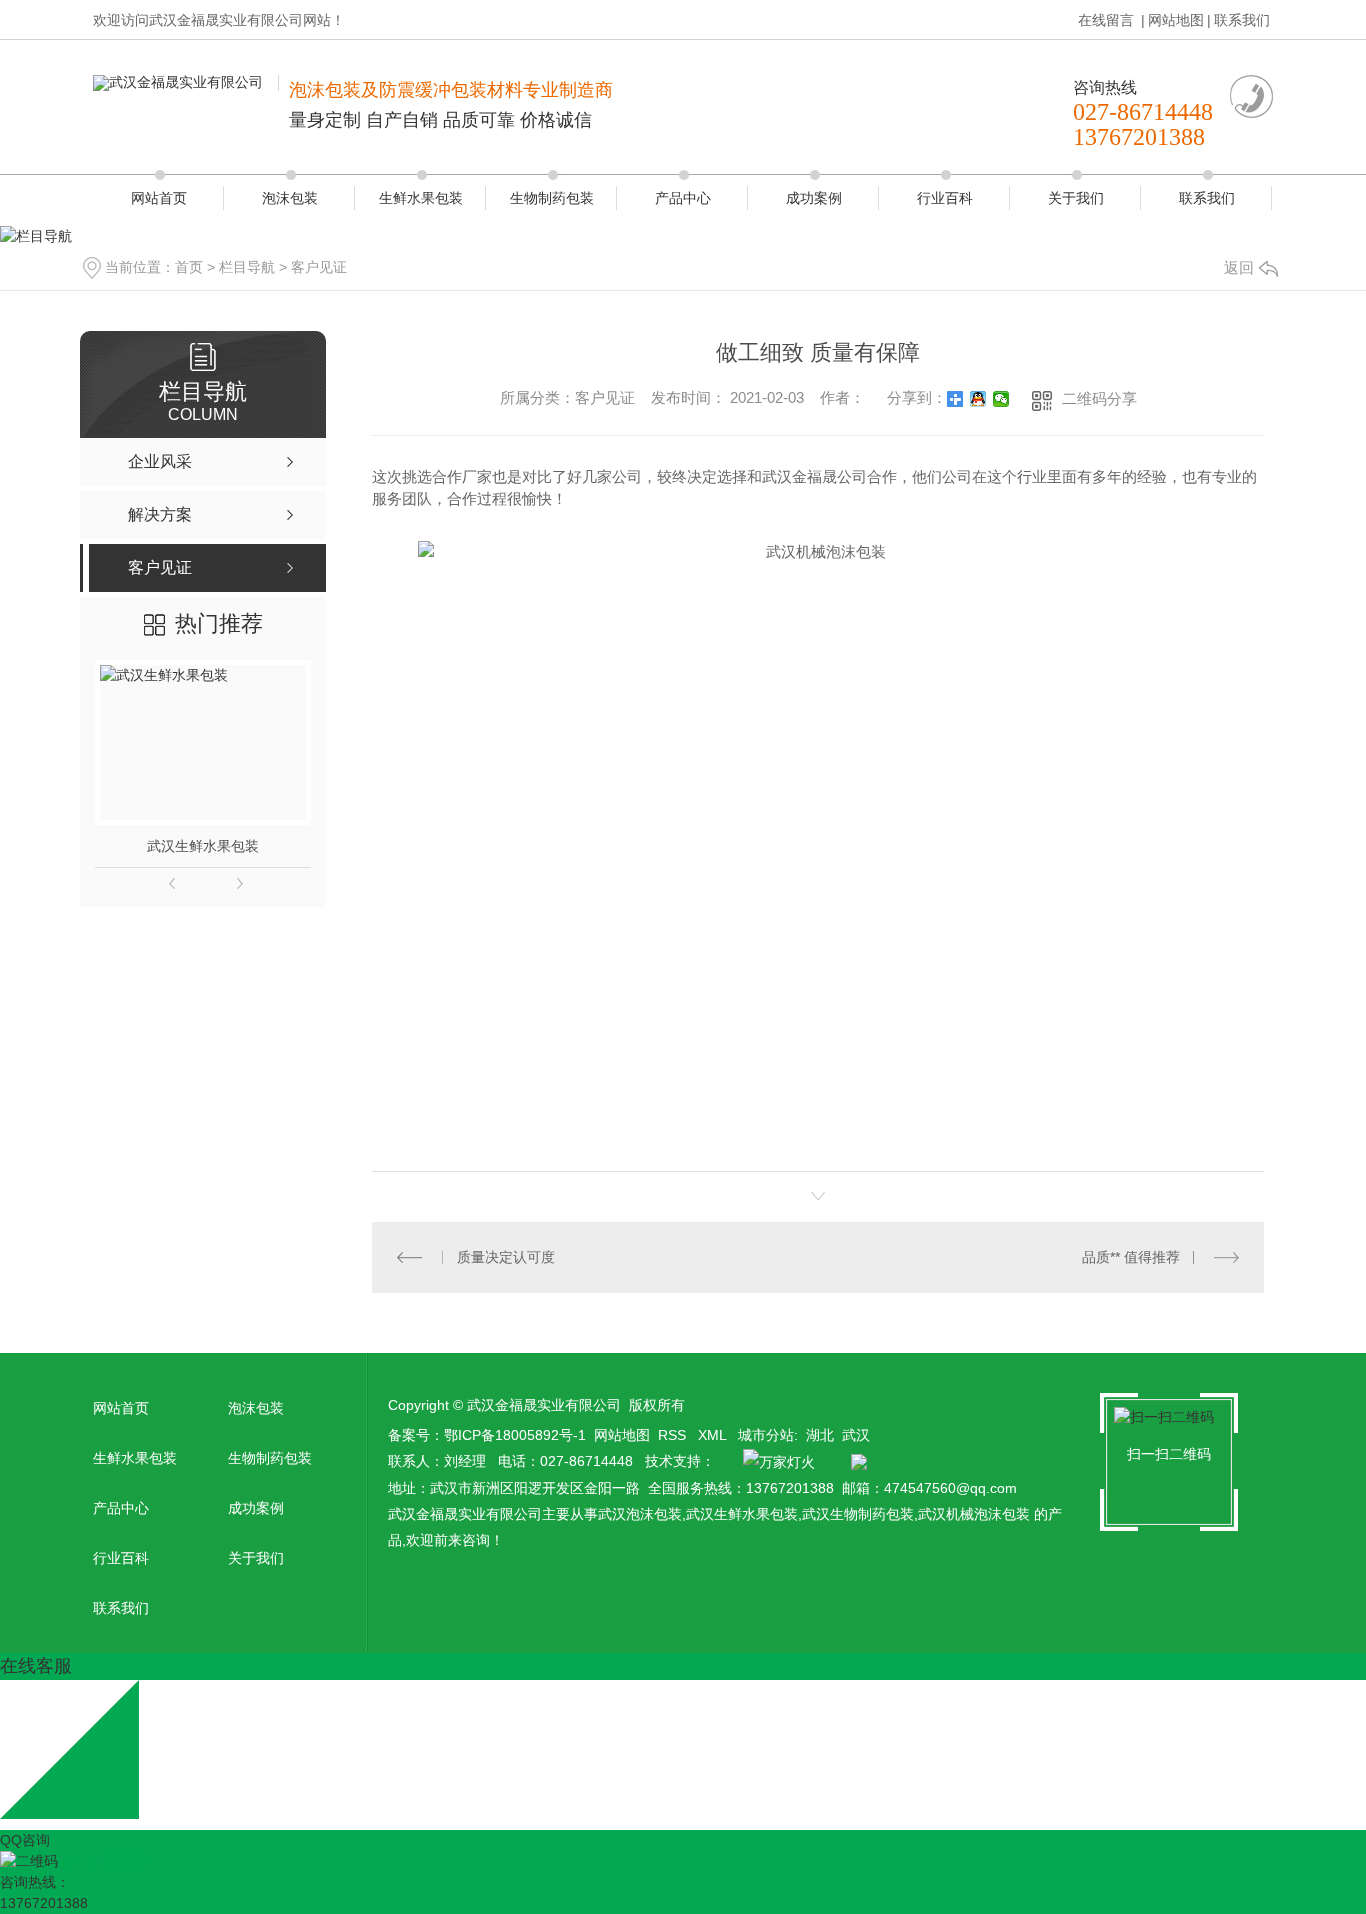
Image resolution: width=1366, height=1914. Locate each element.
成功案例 (814, 198)
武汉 (856, 1435)
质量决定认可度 (506, 1257)
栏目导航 (247, 267)
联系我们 (1242, 20)
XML (714, 1435)
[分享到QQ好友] (978, 399)
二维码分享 (1099, 398)
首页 (189, 267)
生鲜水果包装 (421, 198)
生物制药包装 (552, 198)
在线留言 (1108, 20)
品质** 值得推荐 (1131, 1257)
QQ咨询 (25, 1840)
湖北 (820, 1435)
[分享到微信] (1001, 399)
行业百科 (945, 198)
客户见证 (319, 267)
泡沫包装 (290, 198)
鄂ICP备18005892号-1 (515, 1435)
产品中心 (683, 198)
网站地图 (1176, 20)
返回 (1239, 267)
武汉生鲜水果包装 (203, 846)
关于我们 (1076, 198)
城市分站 (766, 1435)
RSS (674, 1435)
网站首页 (159, 198)
